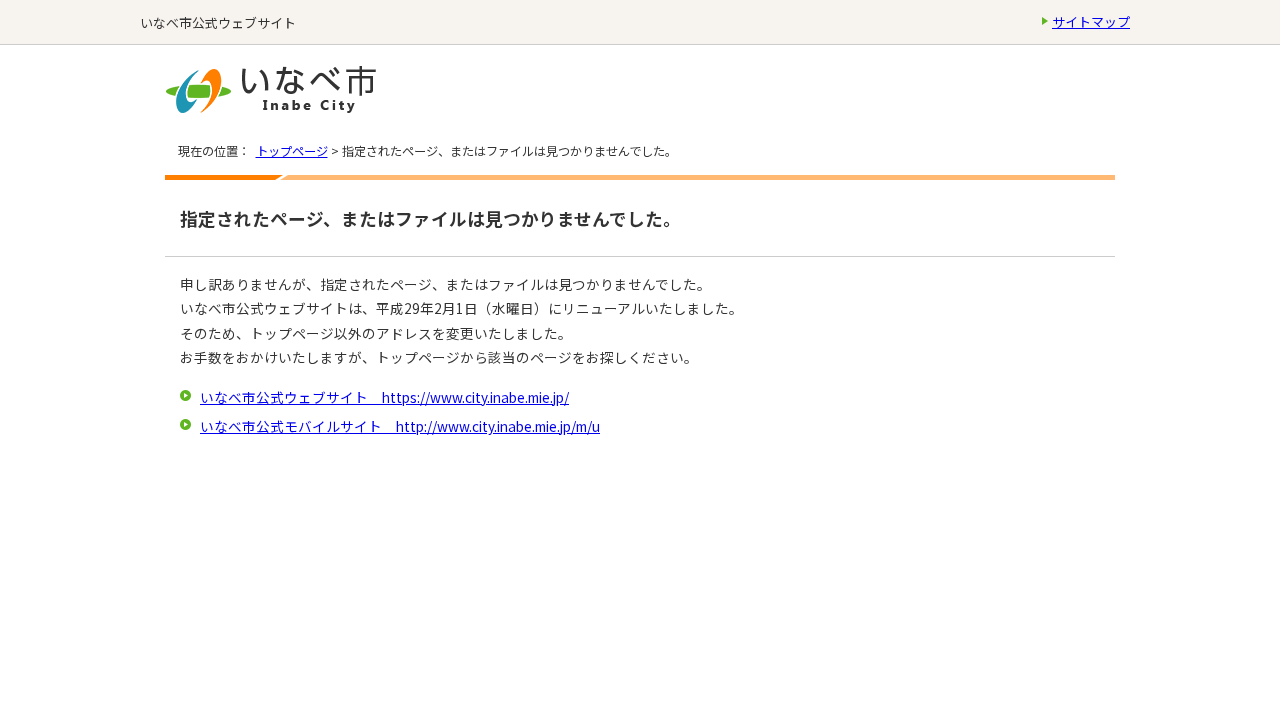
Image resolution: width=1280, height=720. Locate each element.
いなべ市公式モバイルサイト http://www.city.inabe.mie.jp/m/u (400, 426)
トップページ (292, 151)
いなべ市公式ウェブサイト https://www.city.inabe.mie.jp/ (384, 397)
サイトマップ (1091, 21)
